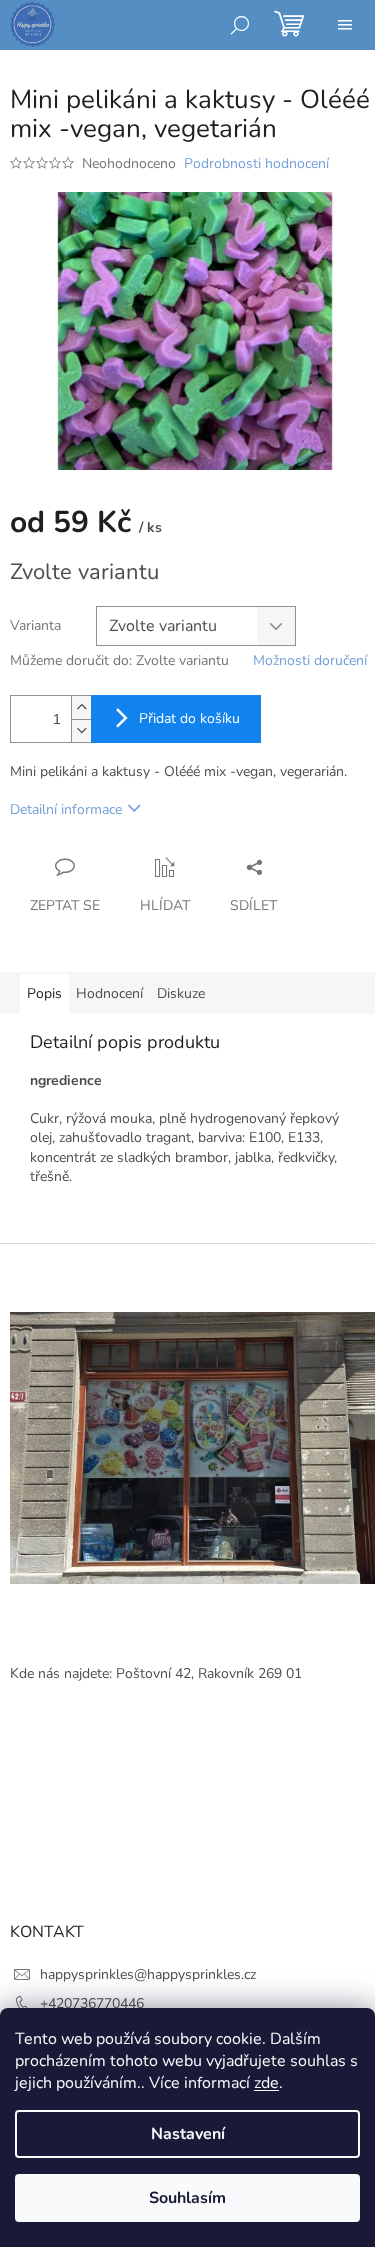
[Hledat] (240, 25)
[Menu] (345, 25)
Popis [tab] (44, 993)
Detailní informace (66, 809)
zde (266, 2083)
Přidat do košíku (189, 718)
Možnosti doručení (310, 660)
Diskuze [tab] (181, 993)
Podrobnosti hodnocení (256, 163)
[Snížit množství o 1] (81, 730)
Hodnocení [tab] (109, 993)
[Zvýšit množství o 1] (81, 707)
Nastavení (188, 2134)
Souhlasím (187, 2198)
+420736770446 (92, 2003)
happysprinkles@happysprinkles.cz (148, 1974)
